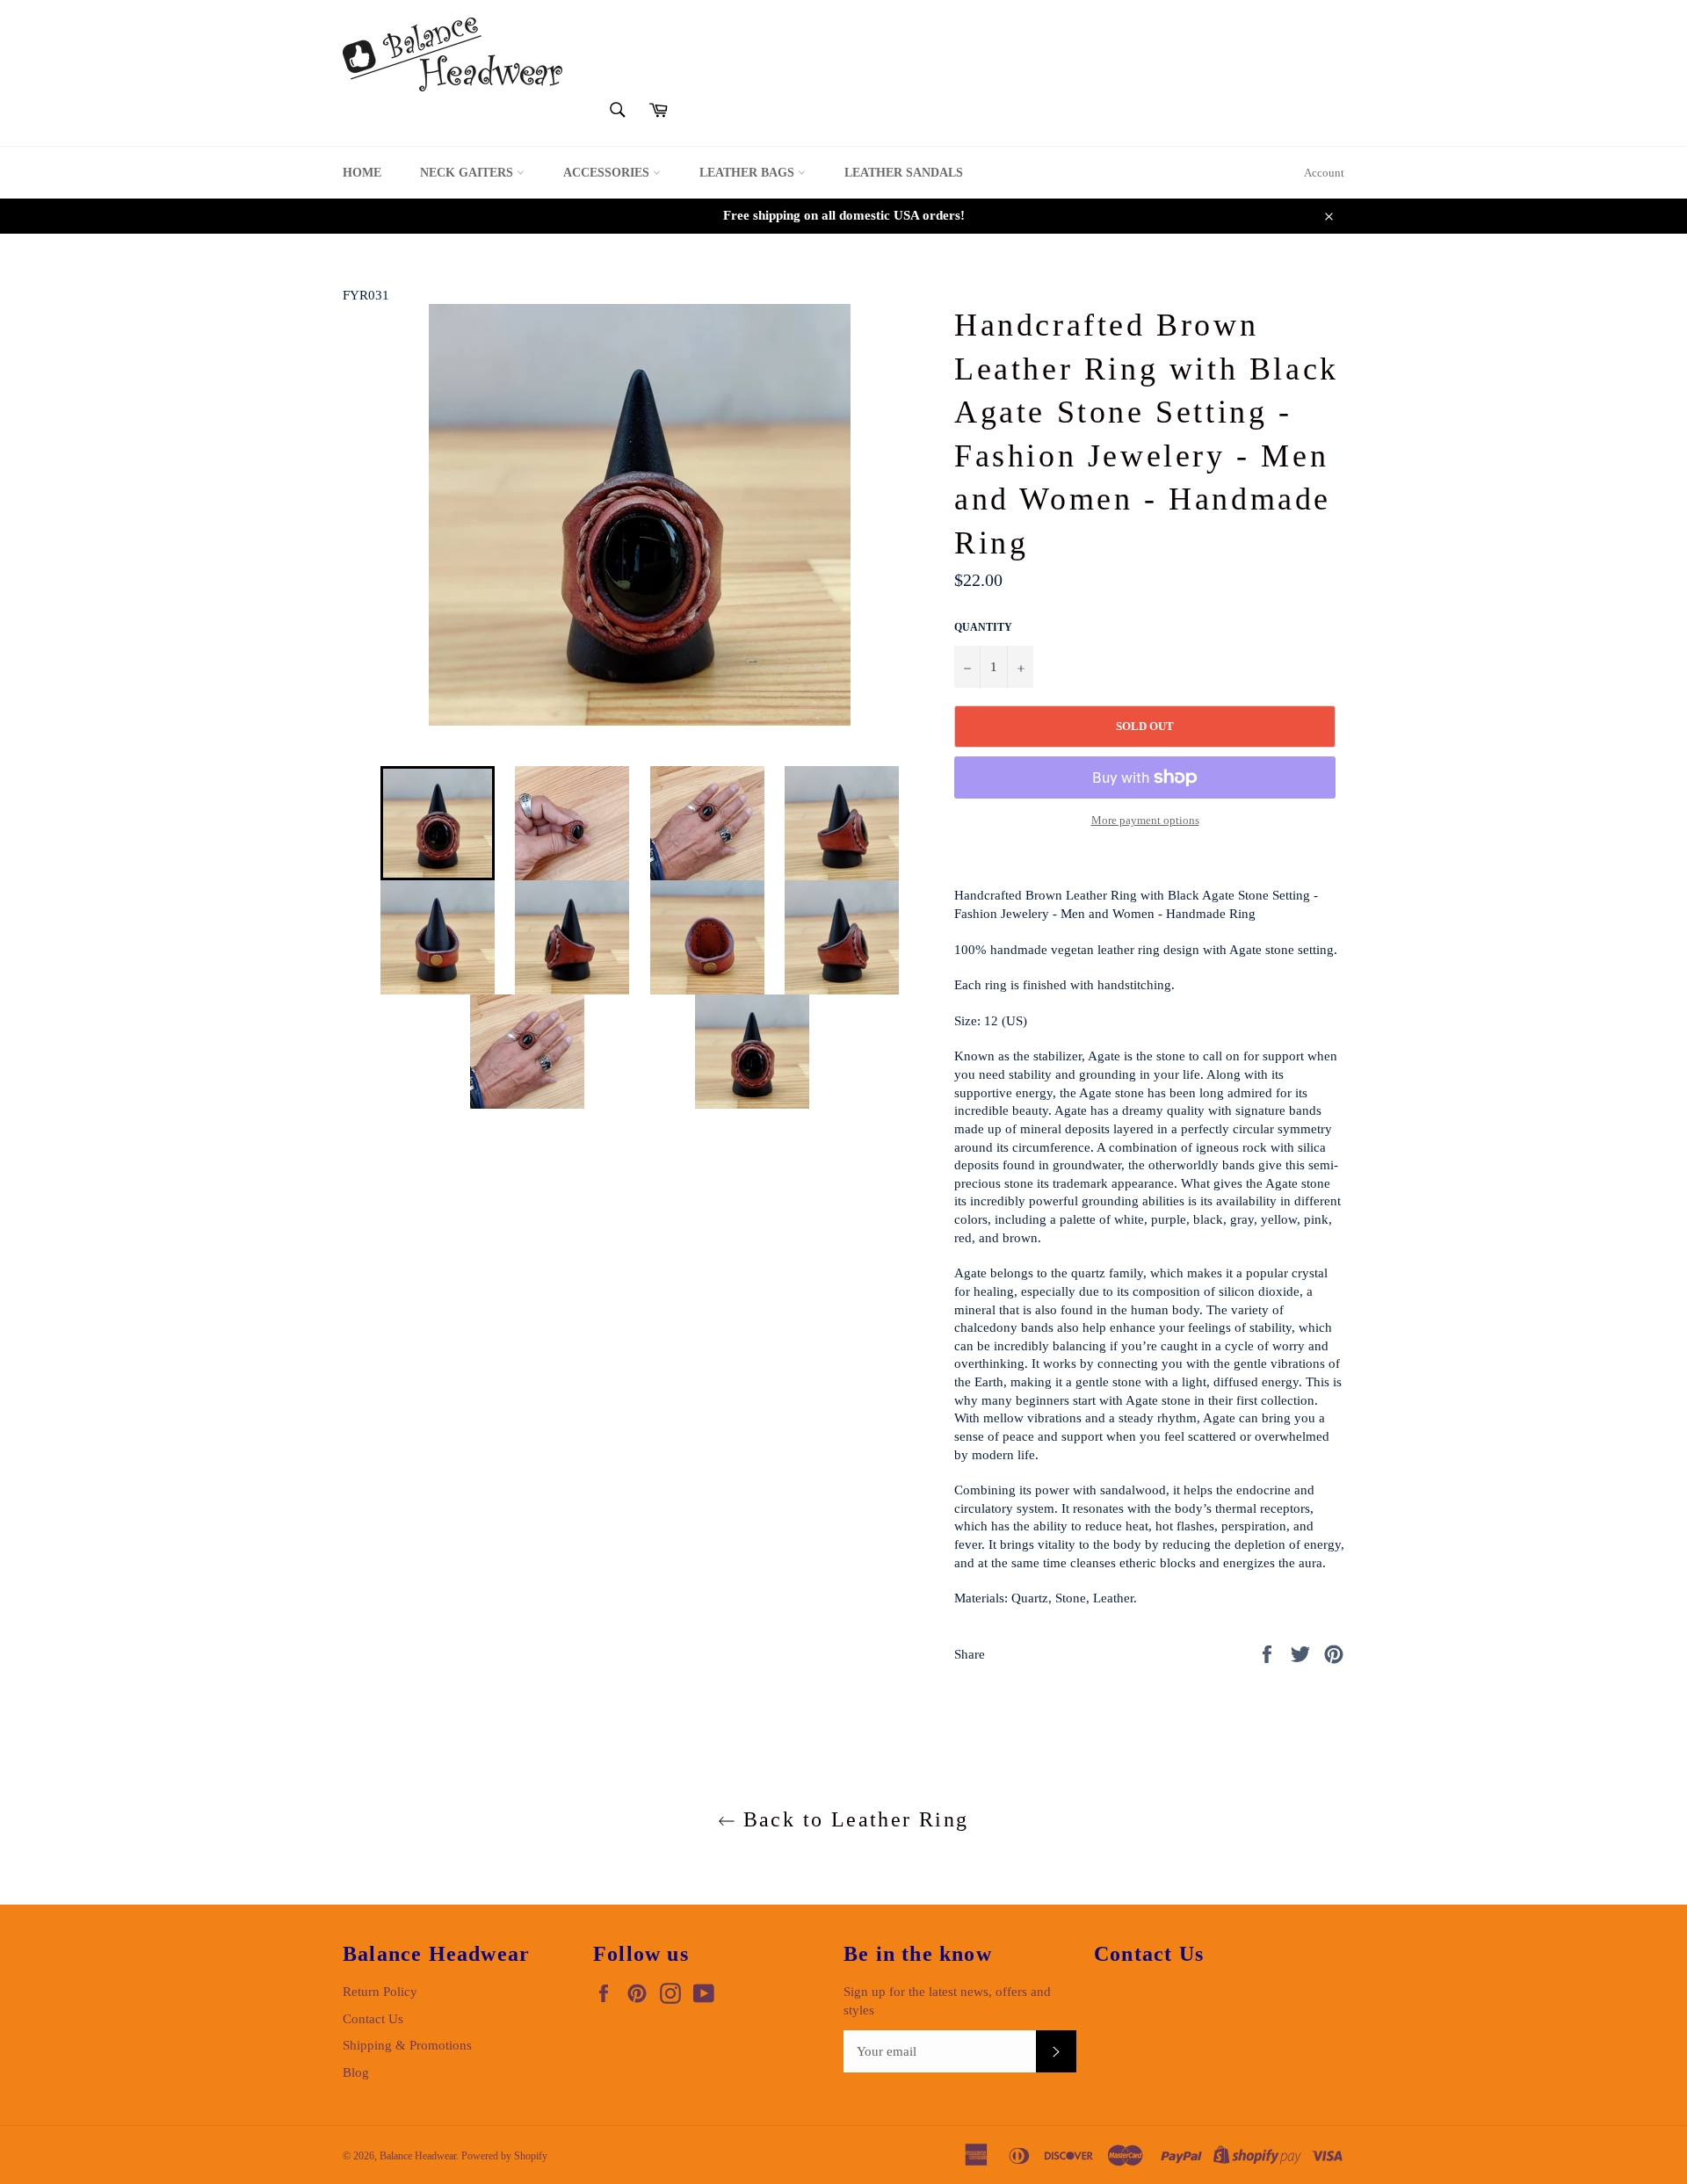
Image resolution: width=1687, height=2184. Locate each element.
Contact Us (373, 2019)
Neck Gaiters (468, 173)
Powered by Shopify (504, 2156)
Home (362, 173)
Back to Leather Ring (852, 1819)
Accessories (608, 173)
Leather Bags (749, 173)
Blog (356, 2072)
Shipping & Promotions (407, 2045)
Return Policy (380, 1992)
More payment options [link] (1145, 820)
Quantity (983, 627)
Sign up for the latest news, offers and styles (947, 2001)
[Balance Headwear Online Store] (453, 54)
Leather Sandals (904, 173)
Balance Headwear (418, 2156)
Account (1324, 173)
